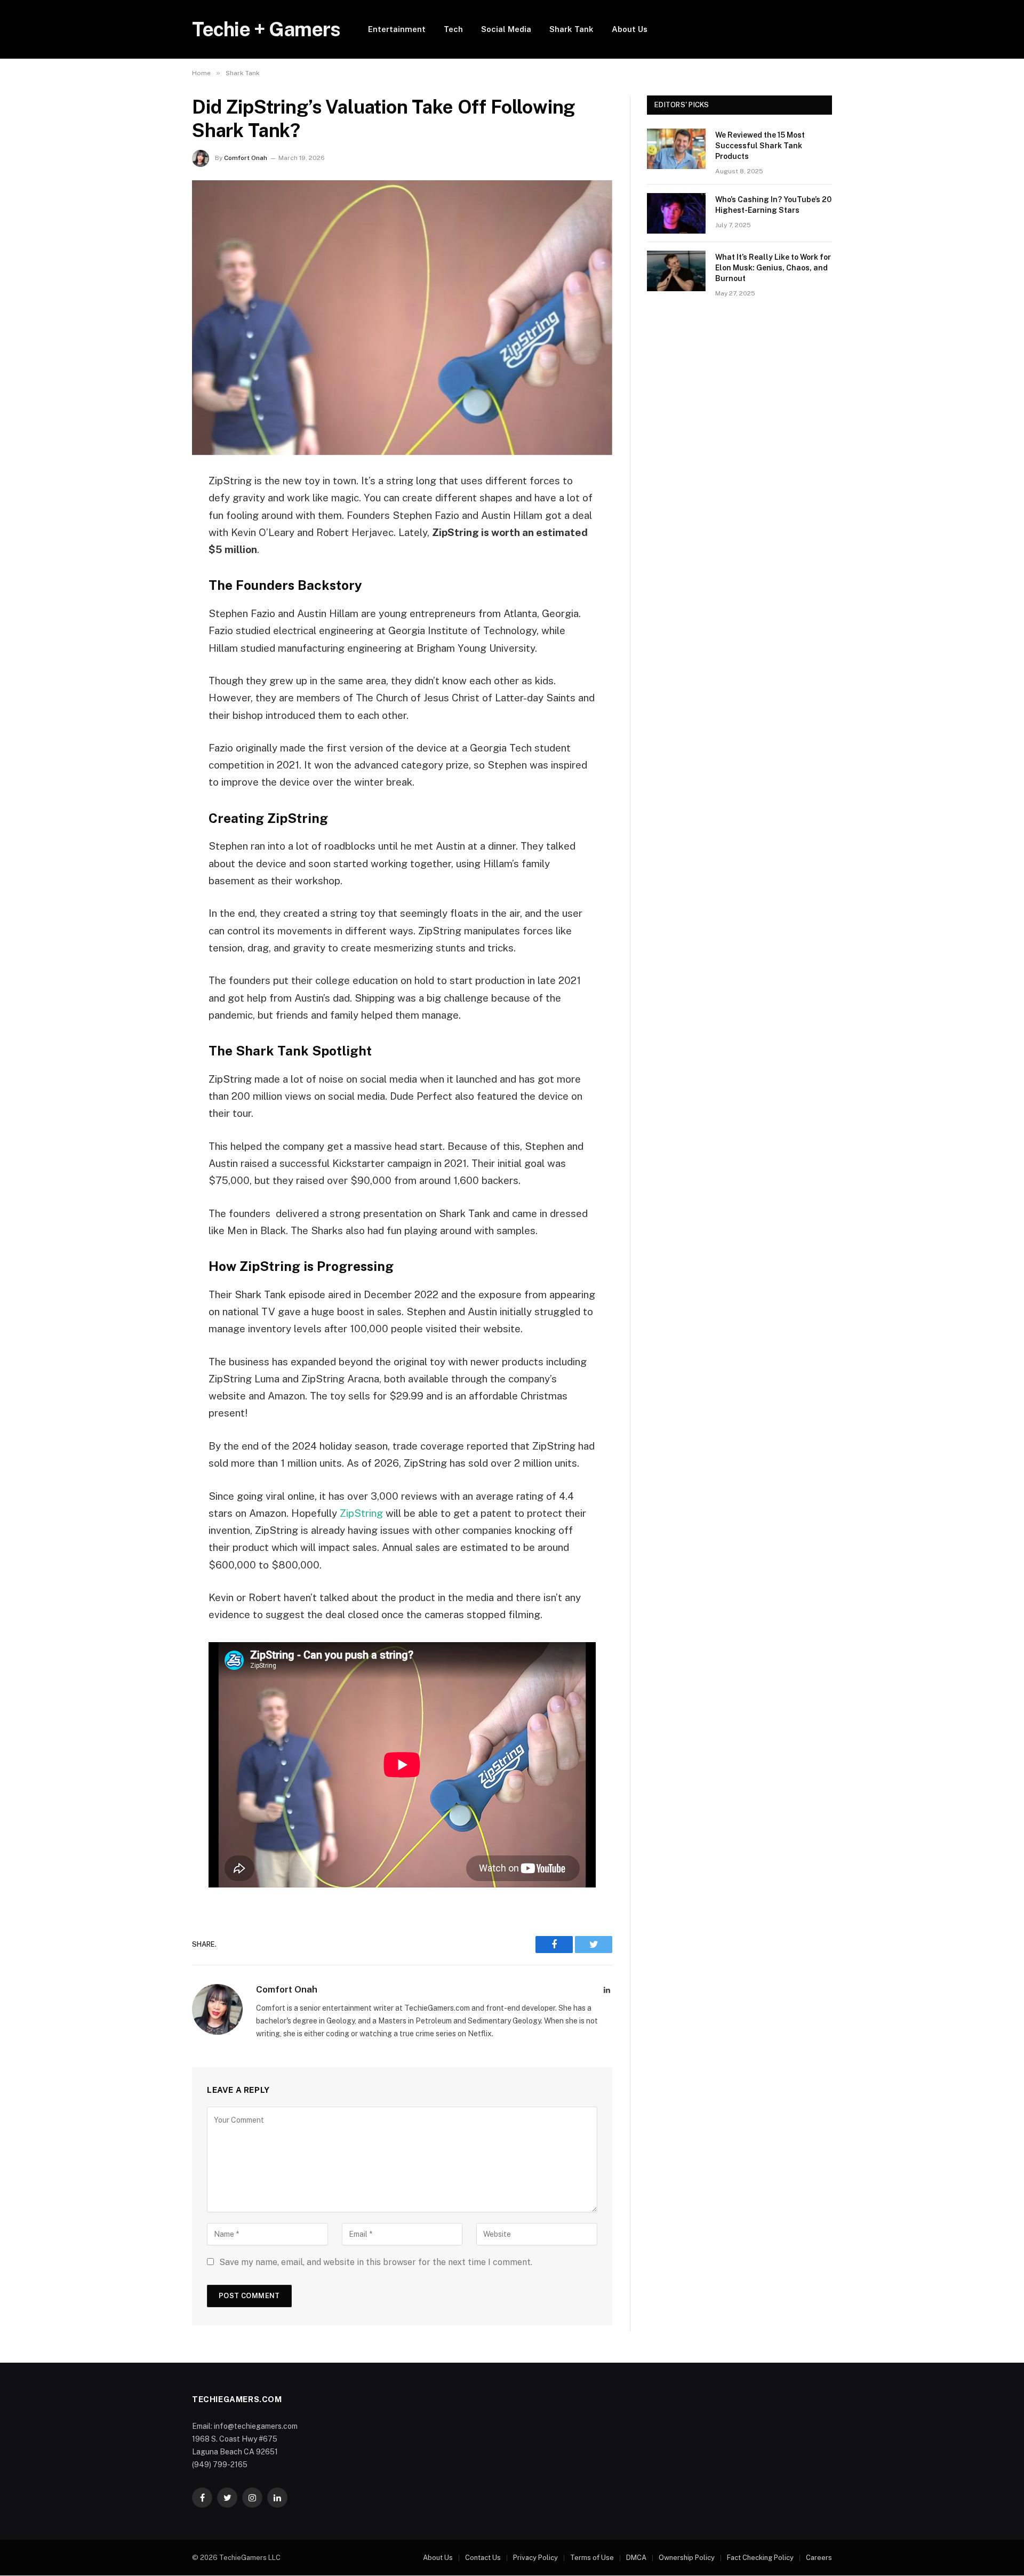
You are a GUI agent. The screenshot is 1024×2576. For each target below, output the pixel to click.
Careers (819, 2558)
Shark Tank (571, 29)
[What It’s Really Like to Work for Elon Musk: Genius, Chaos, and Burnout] (676, 271)
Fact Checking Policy (760, 2558)
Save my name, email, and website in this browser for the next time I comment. (376, 2262)
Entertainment (397, 29)
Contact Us (483, 2558)
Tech (453, 29)
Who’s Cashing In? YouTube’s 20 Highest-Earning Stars (773, 205)
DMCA (636, 2558)
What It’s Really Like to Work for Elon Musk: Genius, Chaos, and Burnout (773, 268)
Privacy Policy (535, 2558)
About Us (630, 29)
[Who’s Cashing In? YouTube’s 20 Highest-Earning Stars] (676, 213)
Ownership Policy (687, 2558)
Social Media (506, 29)
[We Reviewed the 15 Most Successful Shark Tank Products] (676, 149)
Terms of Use (592, 2558)
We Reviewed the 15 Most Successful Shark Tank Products (760, 146)
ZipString (361, 1513)
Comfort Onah (246, 158)
